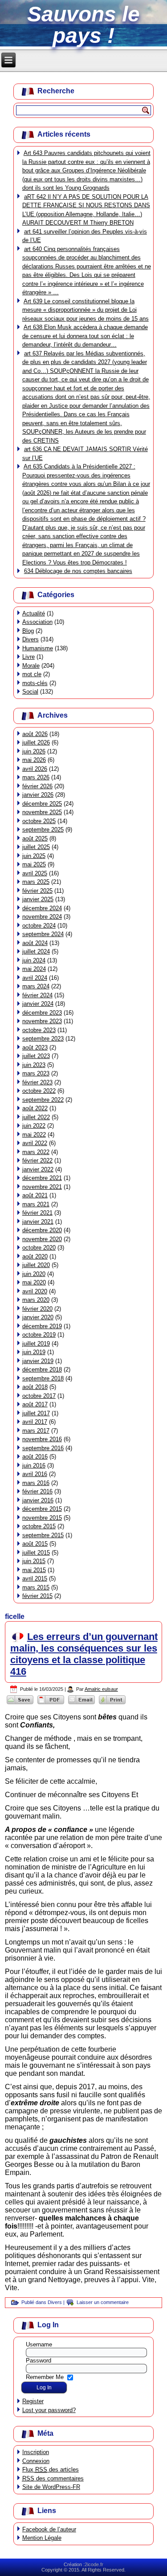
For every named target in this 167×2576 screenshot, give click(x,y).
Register (33, 2401)
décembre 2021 (42, 1178)
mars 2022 (36, 1152)
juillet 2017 (36, 1413)
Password (39, 2361)
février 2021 (37, 1213)
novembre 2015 (42, 1518)
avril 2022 (35, 1143)
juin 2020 (34, 1274)
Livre (29, 657)
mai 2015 (34, 1570)
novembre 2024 (42, 917)
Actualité (34, 613)
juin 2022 (34, 1126)
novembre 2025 (42, 812)
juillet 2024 (36, 951)
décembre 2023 (42, 1013)
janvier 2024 (38, 1004)
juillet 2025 (36, 847)
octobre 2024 (39, 926)
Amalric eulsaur (101, 1689)
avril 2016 (35, 1474)
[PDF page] (51, 1704)
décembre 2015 (42, 1509)
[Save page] (20, 1704)
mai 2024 (34, 969)
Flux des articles (51, 2469)
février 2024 (37, 995)
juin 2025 (34, 856)
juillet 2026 (36, 742)
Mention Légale (42, 2538)
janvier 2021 (38, 1222)
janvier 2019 (38, 1361)
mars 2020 (36, 1300)
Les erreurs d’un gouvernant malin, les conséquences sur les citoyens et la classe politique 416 (84, 1654)
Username (39, 2344)
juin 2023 (34, 1065)
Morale (31, 666)
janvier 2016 (38, 1500)
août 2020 (35, 1257)
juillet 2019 (36, 1344)
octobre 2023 (39, 1030)
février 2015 (37, 1596)
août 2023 (35, 1048)
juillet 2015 (36, 1553)
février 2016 (37, 1491)
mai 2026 (34, 760)
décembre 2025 (42, 804)
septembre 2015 (43, 1535)
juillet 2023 (36, 1056)
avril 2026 (35, 769)
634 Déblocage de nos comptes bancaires (78, 571)
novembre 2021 (42, 1187)
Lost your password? (49, 2410)
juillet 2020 (36, 1265)
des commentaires (53, 2478)
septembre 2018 (43, 1378)
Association (37, 622)
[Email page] (82, 1704)
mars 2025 (36, 882)
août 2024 (35, 943)
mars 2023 (36, 1073)
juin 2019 (34, 1352)
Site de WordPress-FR (51, 2487)
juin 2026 (34, 751)
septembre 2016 (43, 1448)
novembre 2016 (42, 1439)
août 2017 (35, 1404)
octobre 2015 (39, 1526)
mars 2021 (36, 1204)
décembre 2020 (42, 1230)
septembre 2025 (43, 830)
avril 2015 (35, 1579)
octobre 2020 (39, 1248)
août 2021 (35, 1195)
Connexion (36, 2461)
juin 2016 (34, 1466)
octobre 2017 (39, 1396)
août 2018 (35, 1387)
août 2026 (35, 734)
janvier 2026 (38, 795)
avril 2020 (35, 1291)
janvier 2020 (38, 1317)
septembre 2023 (43, 1039)
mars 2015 (36, 1587)
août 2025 (35, 838)
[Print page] (112, 1704)
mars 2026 (36, 777)
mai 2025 (34, 864)
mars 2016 (36, 1483)
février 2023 (37, 1082)
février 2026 (37, 786)
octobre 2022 (39, 1091)
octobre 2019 (39, 1335)
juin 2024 (34, 960)
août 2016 (35, 1457)
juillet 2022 (36, 1117)
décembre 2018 (42, 1370)
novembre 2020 (42, 1239)
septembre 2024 (43, 934)
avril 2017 (35, 1422)
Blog (28, 631)
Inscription (36, 2452)
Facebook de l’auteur (49, 2529)
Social (30, 692)
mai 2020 (34, 1282)
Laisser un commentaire (103, 2302)
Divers (31, 639)
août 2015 (35, 1544)
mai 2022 (34, 1135)
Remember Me (45, 2377)
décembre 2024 (42, 908)
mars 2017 (36, 1431)
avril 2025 (35, 873)
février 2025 (37, 891)
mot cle (32, 674)
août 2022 (35, 1108)
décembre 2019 (42, 1326)
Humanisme (38, 648)
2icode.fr (94, 2564)
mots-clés (35, 683)
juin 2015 (34, 1561)
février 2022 (37, 1160)
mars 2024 (36, 986)
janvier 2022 (38, 1169)
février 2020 (37, 1309)
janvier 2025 (38, 899)
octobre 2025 (39, 821)
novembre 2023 (42, 1021)
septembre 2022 (43, 1100)
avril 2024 (35, 978)
